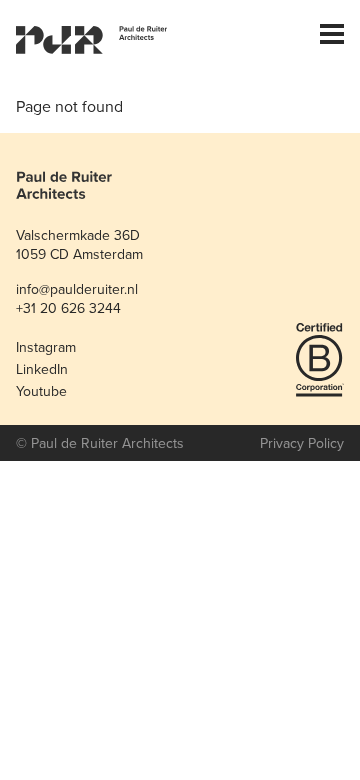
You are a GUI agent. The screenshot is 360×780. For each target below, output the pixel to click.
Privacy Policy (302, 443)
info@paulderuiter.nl (77, 289)
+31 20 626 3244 (68, 308)
